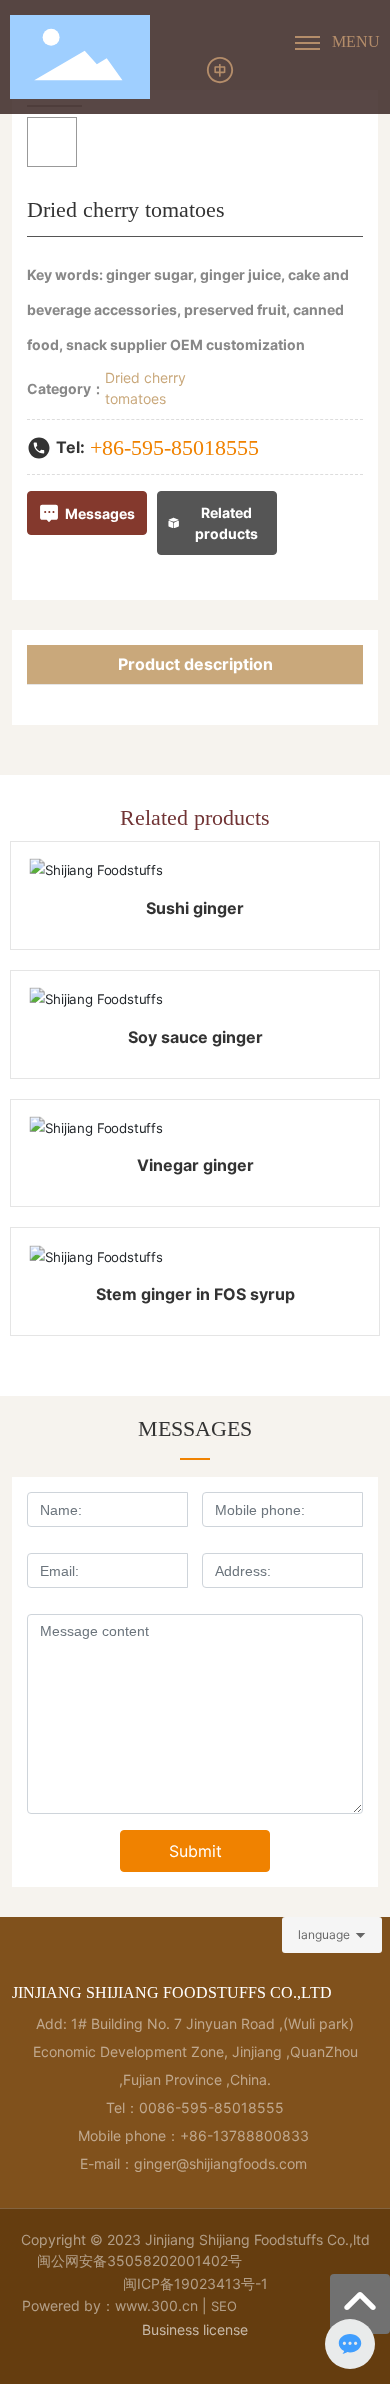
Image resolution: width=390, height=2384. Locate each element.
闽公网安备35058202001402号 (139, 2260)
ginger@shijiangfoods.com (222, 2163)
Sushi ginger (195, 908)
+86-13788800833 (244, 2135)
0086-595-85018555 (211, 2107)
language (324, 1934)
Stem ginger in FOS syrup (195, 1294)
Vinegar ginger (195, 1165)
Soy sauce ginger (195, 1037)
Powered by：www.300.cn (110, 2305)
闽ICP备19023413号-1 (195, 2283)
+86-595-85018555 (174, 447)
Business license (195, 2329)
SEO (224, 2306)
